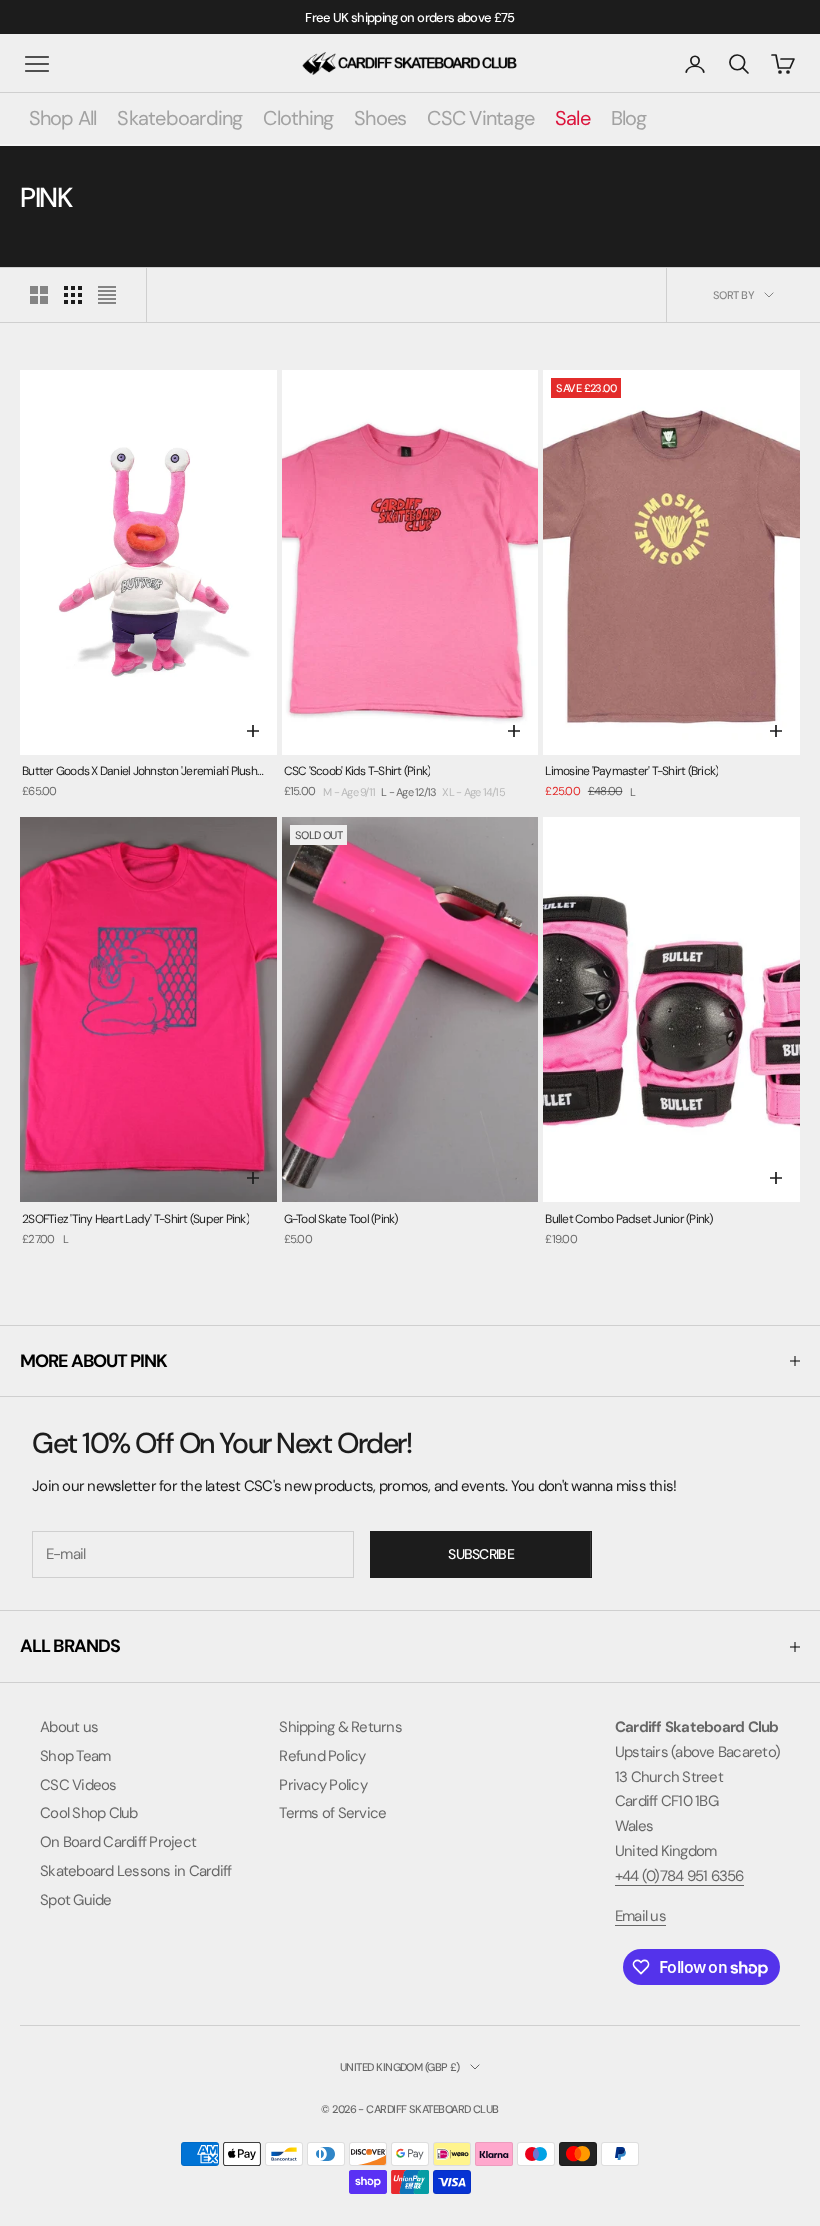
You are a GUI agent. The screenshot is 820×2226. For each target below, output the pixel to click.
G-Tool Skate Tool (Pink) (341, 1219)
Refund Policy (322, 1756)
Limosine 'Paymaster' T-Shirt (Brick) (631, 771)
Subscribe (481, 1554)
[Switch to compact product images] (107, 295)
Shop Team (75, 1756)
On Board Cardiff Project (118, 1842)
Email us (640, 1916)
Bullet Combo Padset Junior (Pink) (628, 1219)
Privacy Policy (323, 1785)
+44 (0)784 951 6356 (679, 1876)
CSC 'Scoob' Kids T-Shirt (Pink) (357, 771)
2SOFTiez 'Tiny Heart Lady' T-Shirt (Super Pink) (135, 1219)
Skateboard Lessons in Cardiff (135, 1871)
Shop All (63, 118)
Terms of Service (332, 1813)
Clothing (298, 118)
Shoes (380, 118)
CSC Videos (78, 1785)
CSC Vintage (480, 118)
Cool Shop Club (89, 1813)
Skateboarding (179, 118)
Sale (572, 118)
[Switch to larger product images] (39, 295)
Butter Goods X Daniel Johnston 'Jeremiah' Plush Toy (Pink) (139, 772)
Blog (629, 118)
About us (69, 1727)
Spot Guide (76, 1900)
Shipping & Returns (340, 1727)
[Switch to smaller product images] (73, 295)
